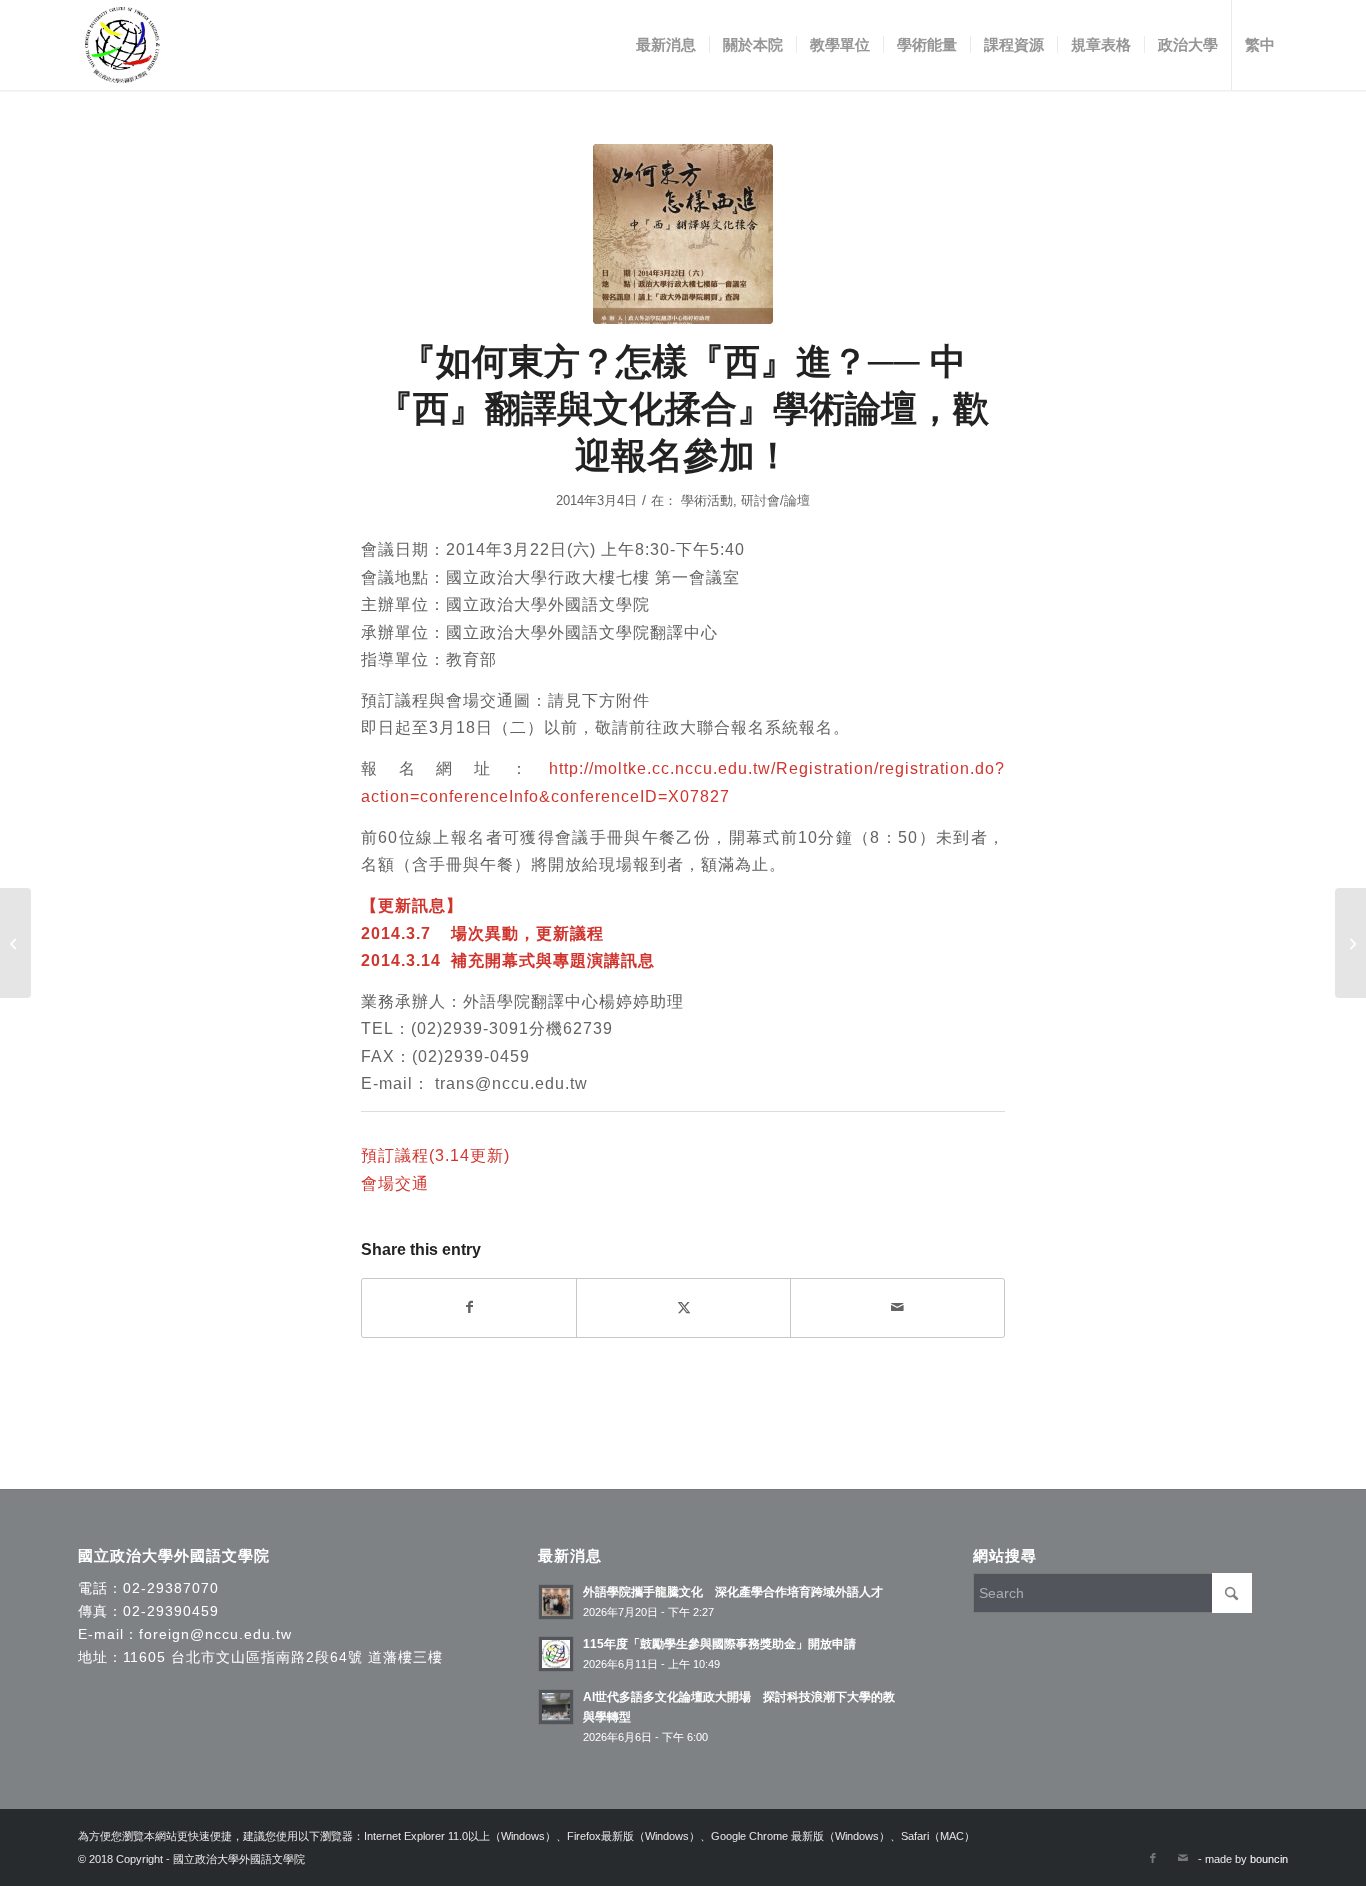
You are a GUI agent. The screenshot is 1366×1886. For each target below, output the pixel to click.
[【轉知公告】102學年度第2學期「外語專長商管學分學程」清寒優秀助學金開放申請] (15, 943)
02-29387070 (171, 1588)
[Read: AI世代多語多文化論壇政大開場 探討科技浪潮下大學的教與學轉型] (556, 1707)
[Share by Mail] (897, 1307)
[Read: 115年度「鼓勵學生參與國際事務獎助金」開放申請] (556, 1654)
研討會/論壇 (775, 500)
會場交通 (395, 1183)
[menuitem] (666, 45)
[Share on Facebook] (469, 1307)
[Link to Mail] (1183, 1858)
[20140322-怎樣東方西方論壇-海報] (683, 234)
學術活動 (707, 500)
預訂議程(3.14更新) (435, 1155)
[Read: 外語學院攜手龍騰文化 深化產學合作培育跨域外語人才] (556, 1602)
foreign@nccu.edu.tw (215, 1634)
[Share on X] (683, 1307)
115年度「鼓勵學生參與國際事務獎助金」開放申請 (719, 1644)
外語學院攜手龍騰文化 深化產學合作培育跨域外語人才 (733, 1592)
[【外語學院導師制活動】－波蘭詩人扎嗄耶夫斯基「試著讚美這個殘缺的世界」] (1350, 943)
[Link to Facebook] (1153, 1858)
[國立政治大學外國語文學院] (122, 45)
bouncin (1269, 1859)
